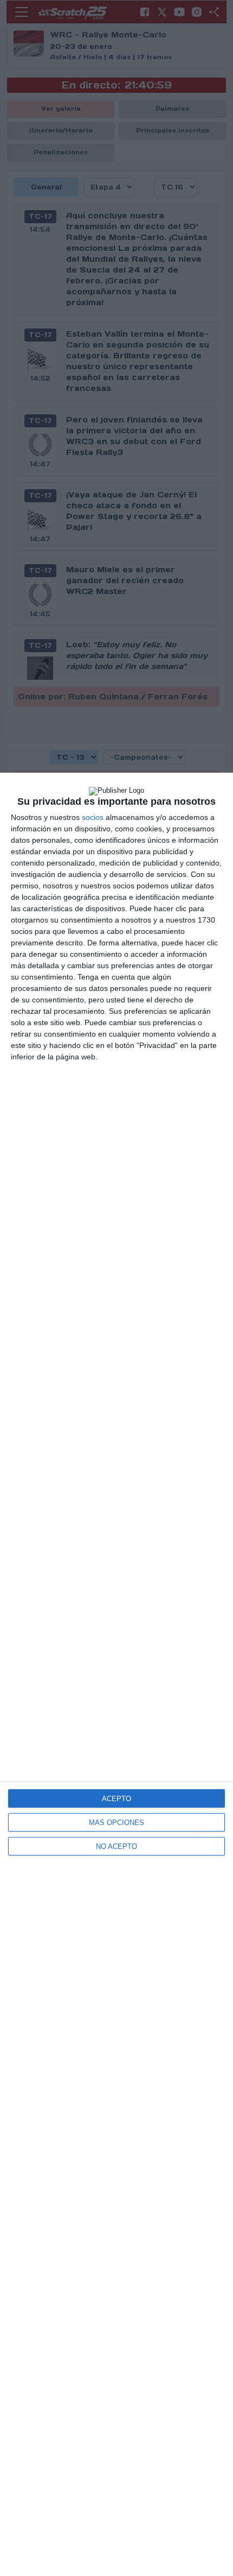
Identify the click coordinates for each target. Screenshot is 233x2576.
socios (93, 817)
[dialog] (116, 1674)
